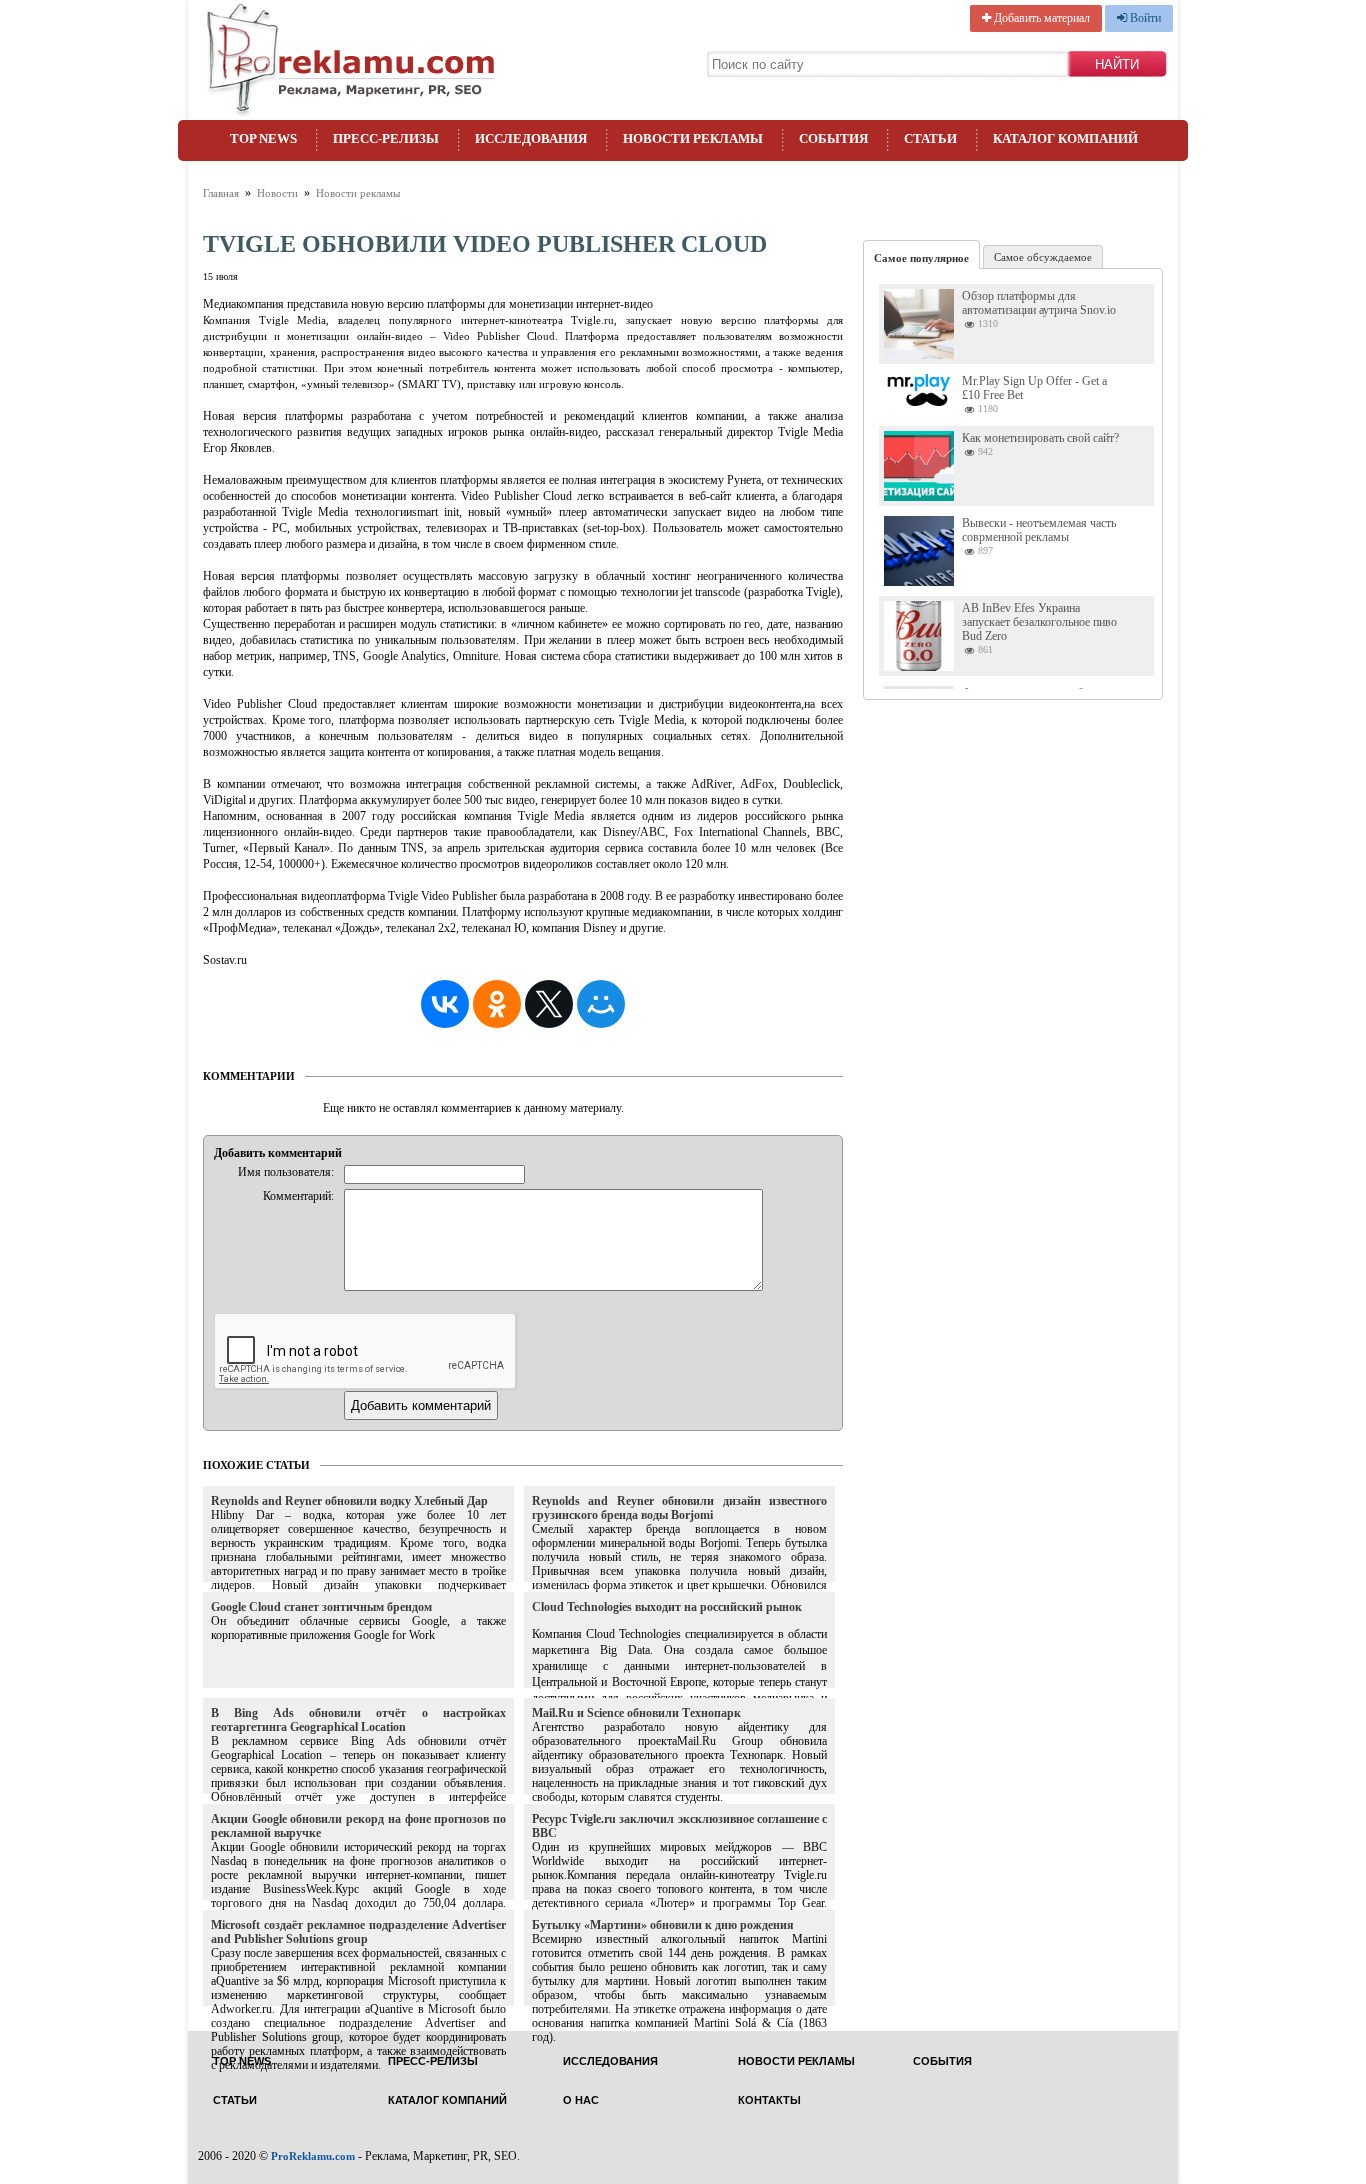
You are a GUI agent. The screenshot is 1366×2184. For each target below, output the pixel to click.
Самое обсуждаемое (1043, 257)
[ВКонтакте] (445, 1004)
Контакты (769, 2100)
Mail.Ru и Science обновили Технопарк (636, 1713)
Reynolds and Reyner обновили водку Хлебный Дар (349, 1501)
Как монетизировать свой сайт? (1040, 438)
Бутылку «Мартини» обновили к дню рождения (663, 1925)
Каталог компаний (1065, 138)
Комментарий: (298, 1196)
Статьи (930, 138)
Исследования (531, 138)
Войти (1144, 18)
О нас (581, 2100)
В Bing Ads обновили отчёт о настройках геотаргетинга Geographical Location (358, 1720)
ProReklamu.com (313, 2156)
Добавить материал (1040, 18)
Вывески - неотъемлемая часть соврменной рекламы (1039, 530)
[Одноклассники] (497, 1004)
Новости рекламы (693, 138)
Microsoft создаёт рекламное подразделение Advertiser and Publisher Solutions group (358, 1932)
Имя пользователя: (286, 1172)
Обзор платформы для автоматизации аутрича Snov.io (1039, 303)
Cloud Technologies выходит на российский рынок (667, 1607)
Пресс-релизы (386, 138)
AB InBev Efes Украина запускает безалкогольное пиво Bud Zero (1039, 622)
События (833, 138)
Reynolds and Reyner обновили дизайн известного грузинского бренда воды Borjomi (679, 1508)
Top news (263, 138)
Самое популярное (921, 258)
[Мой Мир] (601, 1004)
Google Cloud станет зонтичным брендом (321, 1607)
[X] (549, 1004)
